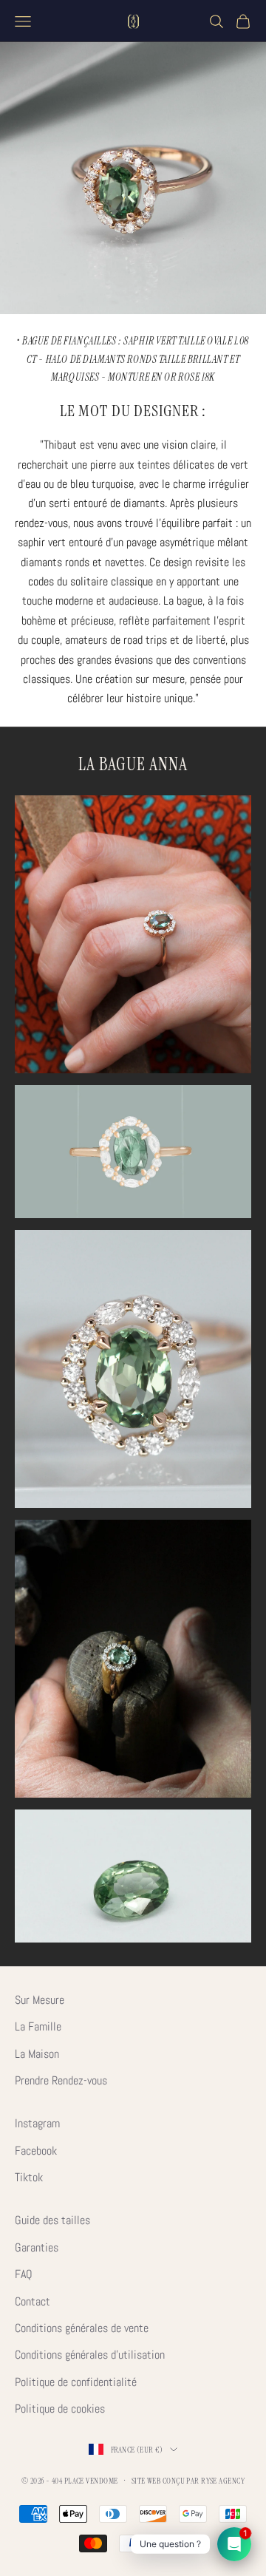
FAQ (24, 2274)
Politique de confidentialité (76, 2382)
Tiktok (29, 2177)
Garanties (37, 2247)
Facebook (36, 2151)
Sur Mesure (40, 2000)
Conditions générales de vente (82, 2328)
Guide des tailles (52, 2220)
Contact (33, 2301)
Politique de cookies (60, 2409)
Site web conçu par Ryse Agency (188, 2481)
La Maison (37, 2054)
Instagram (37, 2123)
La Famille (38, 2026)
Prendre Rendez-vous (61, 2080)
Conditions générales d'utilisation (90, 2355)
